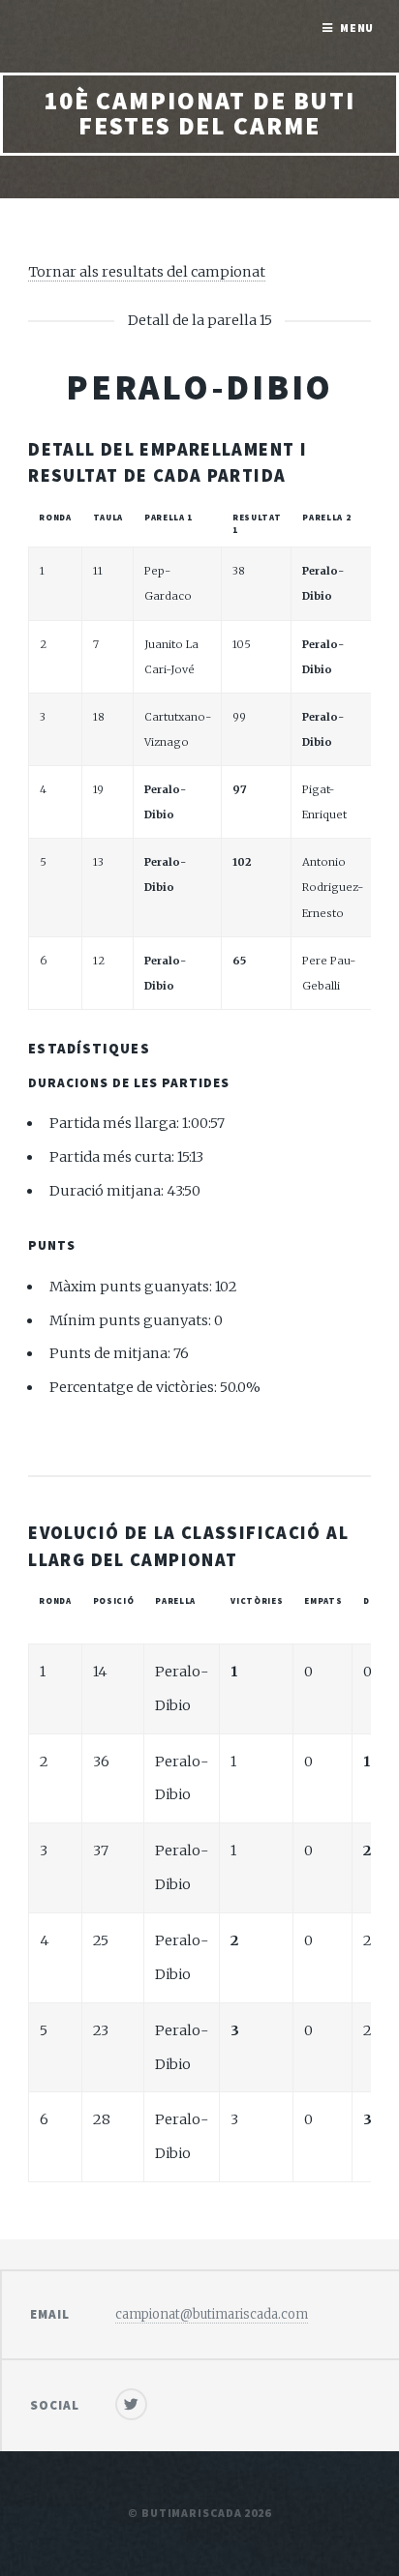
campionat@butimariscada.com (212, 2314)
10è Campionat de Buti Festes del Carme (199, 113)
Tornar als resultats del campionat (147, 272)
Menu (357, 28)
